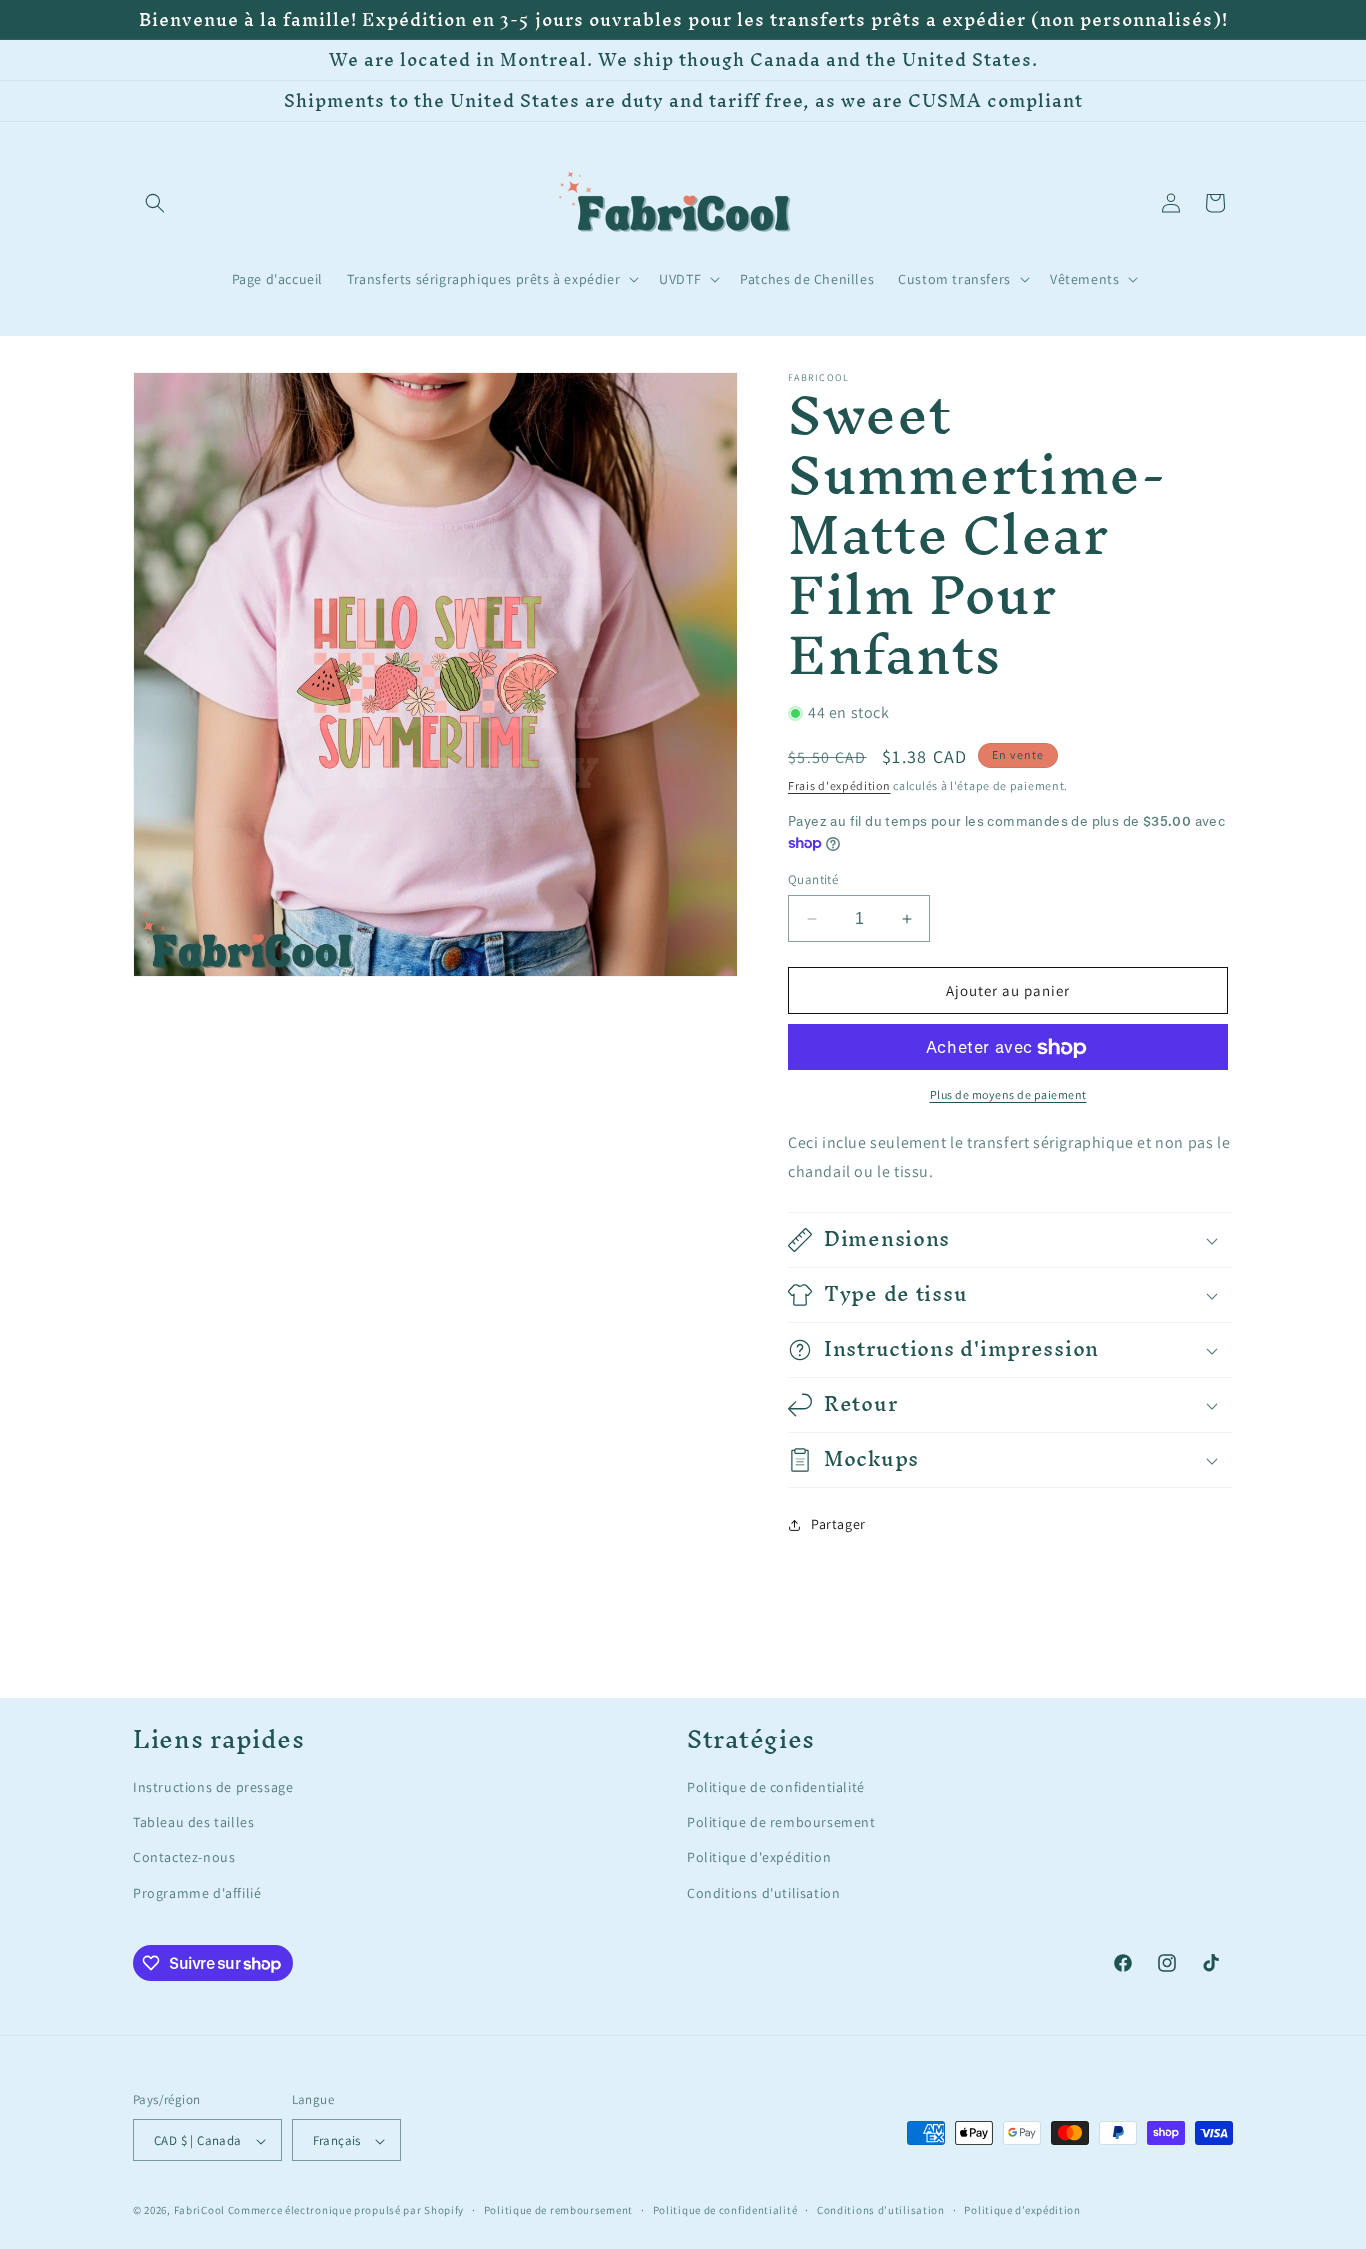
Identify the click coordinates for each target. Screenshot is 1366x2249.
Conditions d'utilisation (763, 1893)
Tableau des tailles (193, 1823)
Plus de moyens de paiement (1008, 1095)
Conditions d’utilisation (881, 2210)
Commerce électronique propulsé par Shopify (346, 2211)
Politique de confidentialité (776, 1787)
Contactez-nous (184, 1858)
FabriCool (199, 2211)
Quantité (813, 879)
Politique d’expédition (1022, 2210)
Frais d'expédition (839, 785)
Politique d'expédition (759, 1858)
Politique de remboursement (781, 1823)
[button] (155, 203)
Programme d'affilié (197, 1893)
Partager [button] (838, 1525)
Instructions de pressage (213, 1787)
